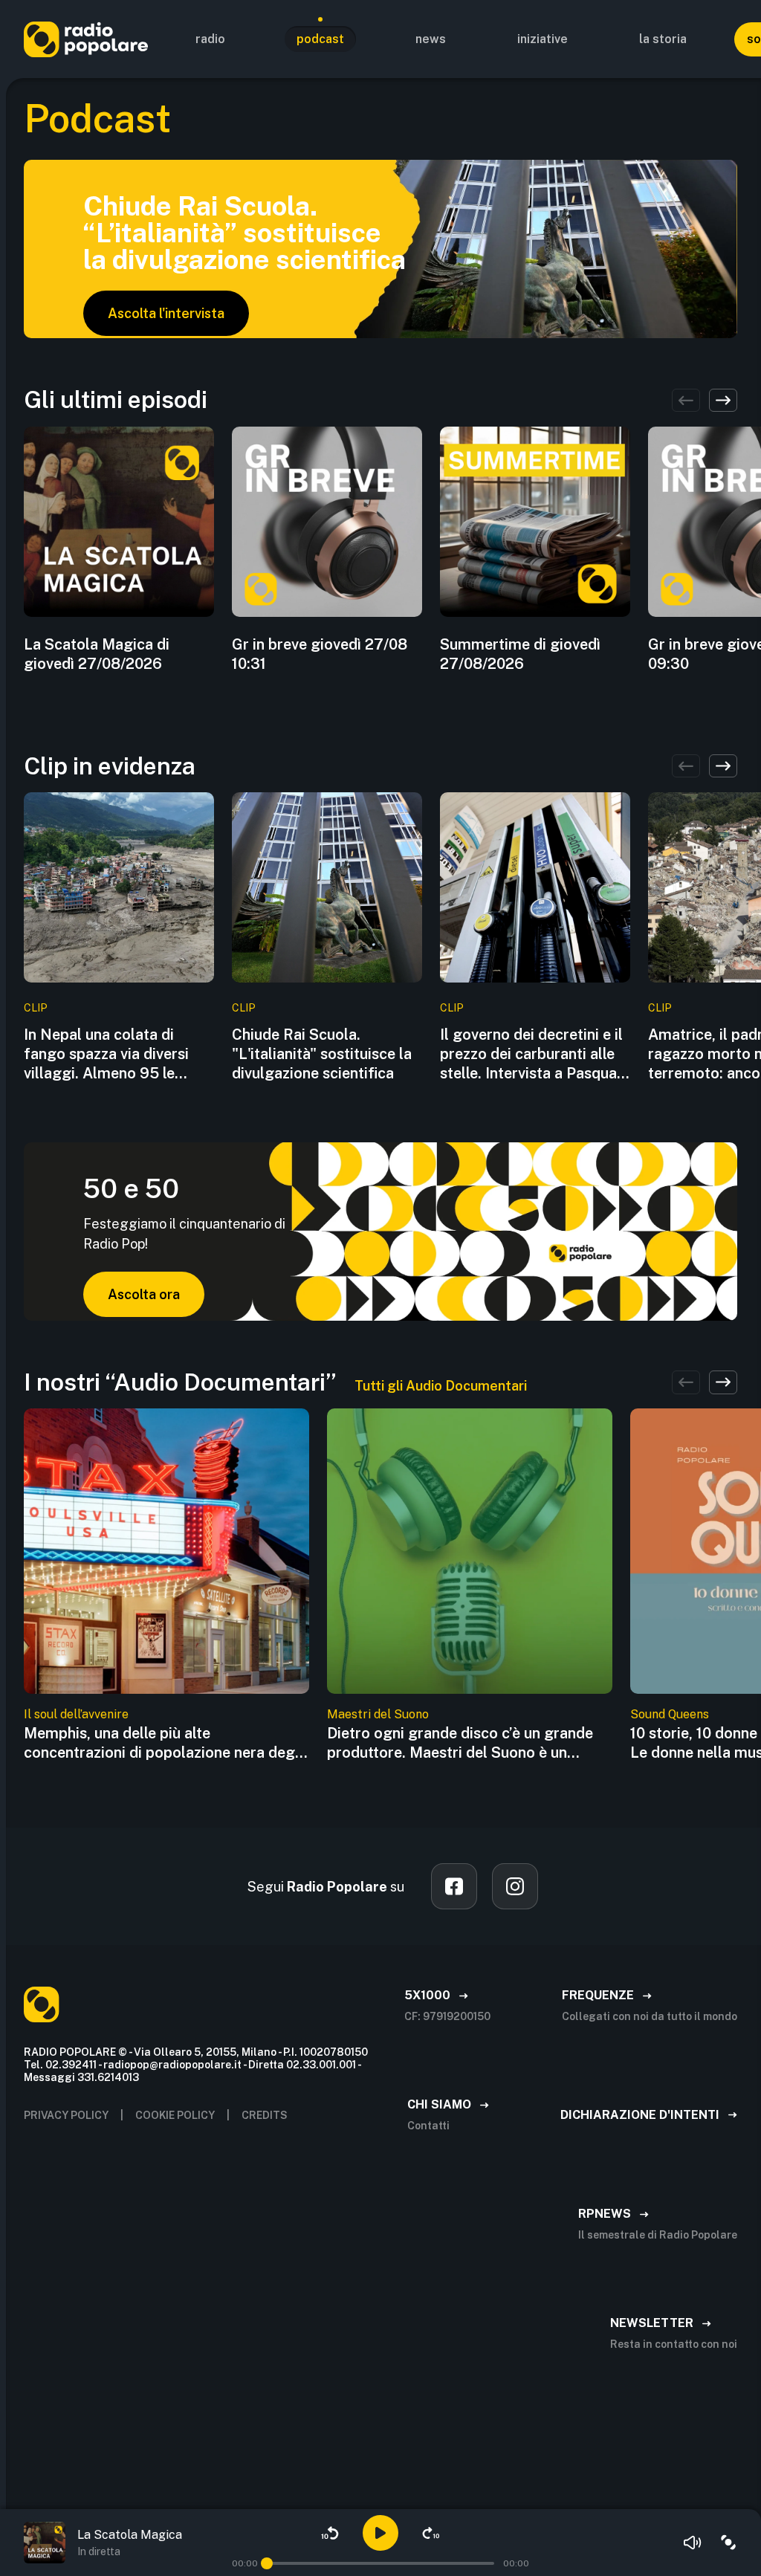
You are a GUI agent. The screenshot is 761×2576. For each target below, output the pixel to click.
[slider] (267, 2563)
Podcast (320, 39)
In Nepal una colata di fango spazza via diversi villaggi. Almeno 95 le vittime (106, 1054)
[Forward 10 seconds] (431, 2533)
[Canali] (728, 2543)
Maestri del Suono (378, 1714)
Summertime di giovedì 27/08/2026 (520, 654)
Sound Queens (670, 1714)
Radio (210, 39)
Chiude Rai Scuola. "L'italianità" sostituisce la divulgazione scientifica (322, 1054)
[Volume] (693, 2543)
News (431, 39)
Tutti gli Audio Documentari (441, 1386)
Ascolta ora (144, 1294)
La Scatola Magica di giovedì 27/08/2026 (97, 654)
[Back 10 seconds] (330, 2533)
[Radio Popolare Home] (86, 39)
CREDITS (265, 2115)
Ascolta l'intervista (166, 313)
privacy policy (66, 2115)
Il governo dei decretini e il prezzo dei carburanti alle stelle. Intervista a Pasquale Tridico (534, 1054)
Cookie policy (175, 2115)
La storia (663, 39)
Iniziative (543, 39)
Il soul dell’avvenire (76, 1714)
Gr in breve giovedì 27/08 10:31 (320, 654)
